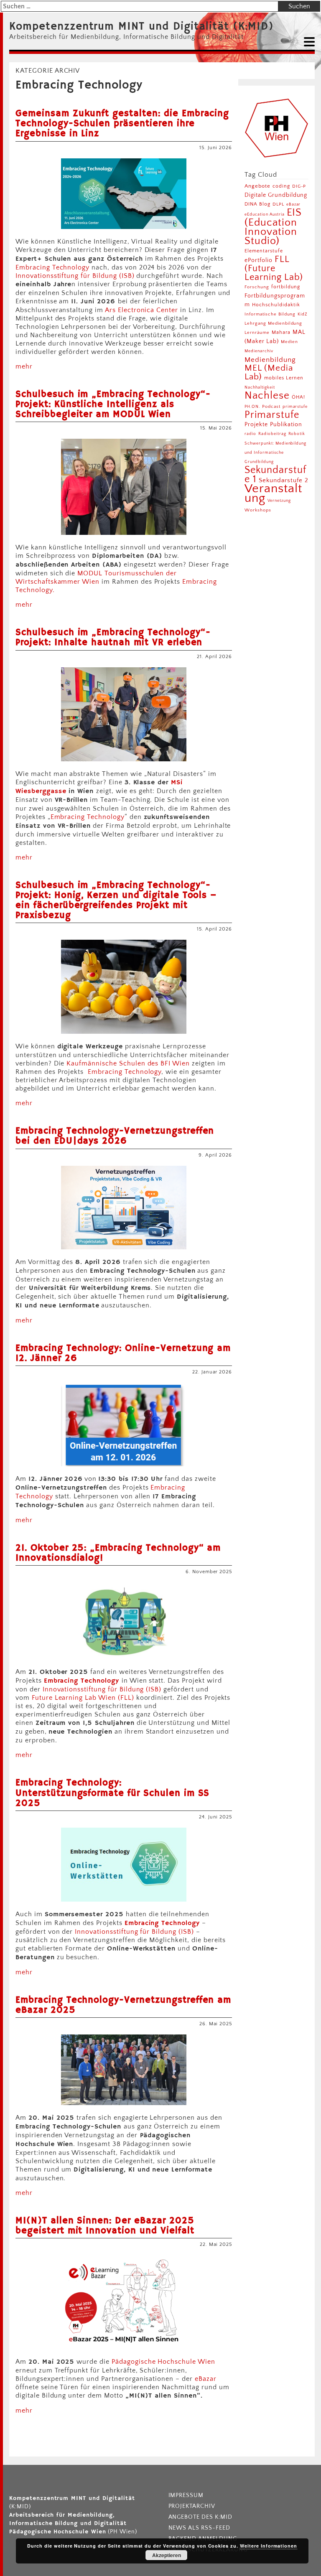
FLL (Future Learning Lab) (274, 268)
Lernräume (257, 333)
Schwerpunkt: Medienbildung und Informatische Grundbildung (275, 453)
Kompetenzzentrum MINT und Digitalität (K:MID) (141, 27)
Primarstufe (272, 415)
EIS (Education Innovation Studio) (273, 227)
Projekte (256, 425)
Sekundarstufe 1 (275, 475)
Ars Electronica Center (141, 310)
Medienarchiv (259, 351)
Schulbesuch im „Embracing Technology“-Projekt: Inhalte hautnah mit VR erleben (113, 638)
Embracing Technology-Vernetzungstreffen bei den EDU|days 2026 (115, 1136)
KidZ (303, 314)
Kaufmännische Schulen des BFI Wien (129, 1063)
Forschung (257, 287)
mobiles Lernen (284, 378)
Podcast (271, 407)
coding (281, 186)
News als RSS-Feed (199, 2528)
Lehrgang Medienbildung (273, 323)
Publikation (286, 425)
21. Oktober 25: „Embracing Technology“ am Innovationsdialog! (118, 1553)
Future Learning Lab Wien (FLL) (83, 1698)
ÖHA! (298, 397)
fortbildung (286, 287)
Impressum (186, 2495)
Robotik (297, 434)
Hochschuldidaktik (276, 305)
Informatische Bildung (270, 314)
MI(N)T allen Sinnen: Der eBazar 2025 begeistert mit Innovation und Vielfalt (105, 2226)
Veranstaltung (273, 493)
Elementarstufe (264, 251)
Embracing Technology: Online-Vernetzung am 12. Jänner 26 (123, 1353)
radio (250, 434)
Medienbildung (270, 360)
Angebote (257, 186)
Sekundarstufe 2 (283, 480)
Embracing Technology (52, 267)
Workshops (258, 510)
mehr (24, 366)
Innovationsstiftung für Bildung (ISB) (75, 276)
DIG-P (299, 186)
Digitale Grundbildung (276, 195)
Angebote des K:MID (200, 2517)
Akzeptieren (167, 2555)
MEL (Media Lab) (269, 372)
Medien (289, 342)
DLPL (278, 204)
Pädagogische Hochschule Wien (163, 2362)
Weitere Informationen (269, 2546)
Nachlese (267, 395)
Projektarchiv (192, 2506)
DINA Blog (257, 204)
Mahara (281, 332)
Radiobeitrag (272, 434)
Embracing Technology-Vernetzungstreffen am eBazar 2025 (123, 2005)
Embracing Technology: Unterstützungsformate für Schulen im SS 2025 (112, 1793)
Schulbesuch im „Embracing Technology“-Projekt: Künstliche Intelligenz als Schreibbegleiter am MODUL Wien (113, 404)
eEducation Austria (264, 214)
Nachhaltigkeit (260, 387)
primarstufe (295, 407)
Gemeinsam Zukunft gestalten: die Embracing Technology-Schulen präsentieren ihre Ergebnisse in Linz (122, 124)
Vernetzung (279, 501)
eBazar (206, 2379)
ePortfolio (259, 260)
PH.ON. (252, 407)
